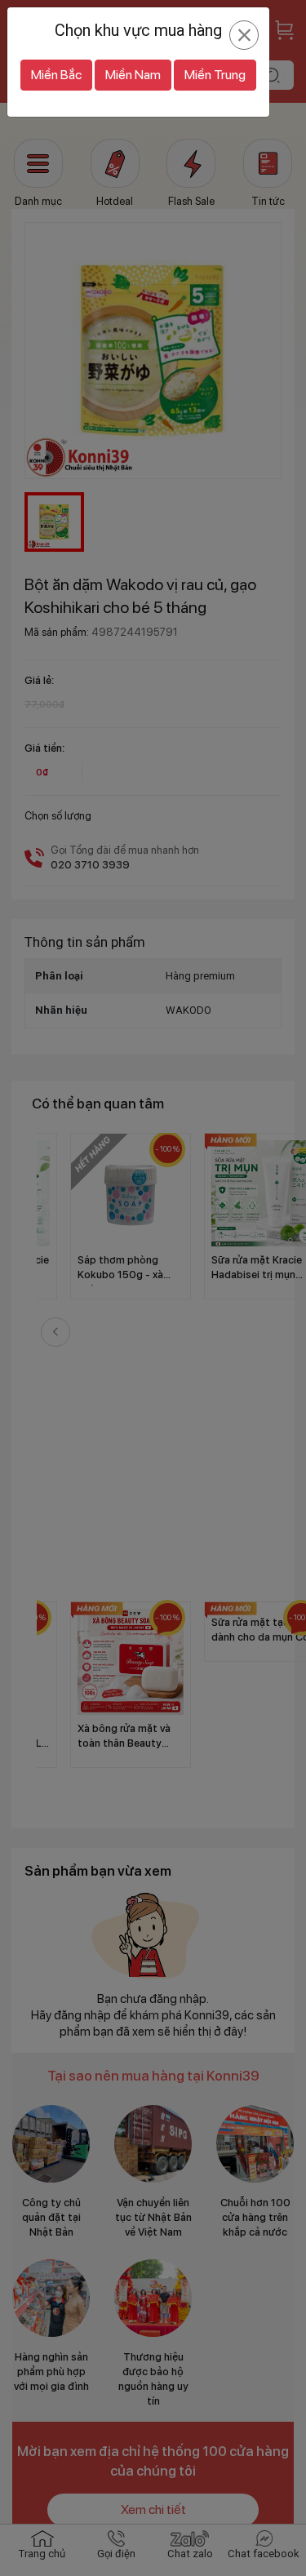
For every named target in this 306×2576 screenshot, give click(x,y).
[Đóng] (244, 35)
